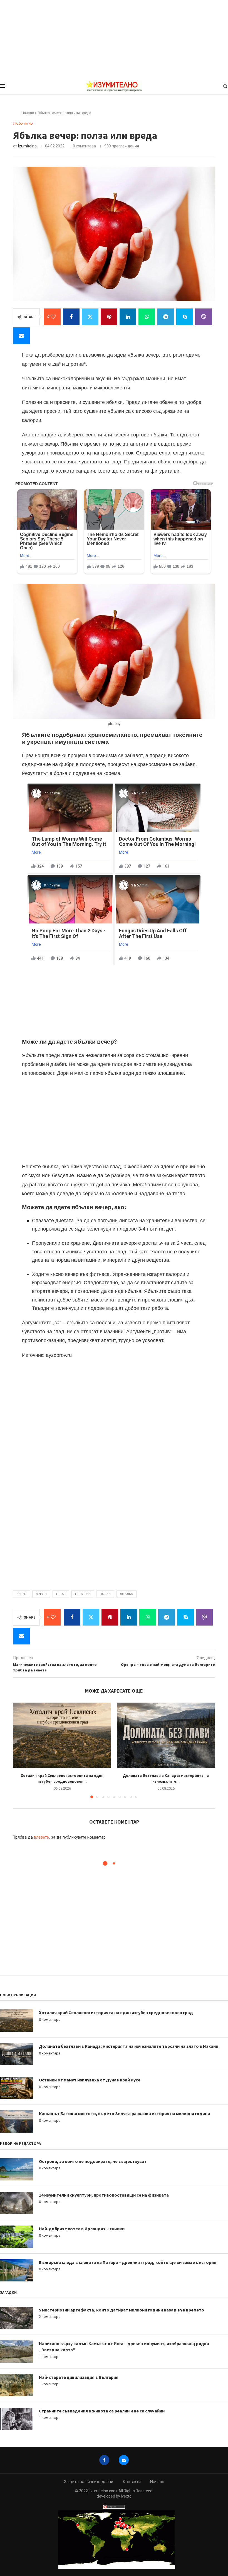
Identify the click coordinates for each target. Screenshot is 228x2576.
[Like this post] (53, 317)
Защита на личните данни (89, 2482)
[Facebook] (104, 2460)
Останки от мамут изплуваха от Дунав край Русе (90, 2080)
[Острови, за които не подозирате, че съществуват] (17, 2169)
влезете (41, 1837)
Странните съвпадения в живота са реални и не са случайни (102, 2411)
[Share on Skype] (185, 317)
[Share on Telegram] (166, 317)
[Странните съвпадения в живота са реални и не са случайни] (17, 2419)
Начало (28, 113)
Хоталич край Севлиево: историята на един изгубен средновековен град (116, 2012)
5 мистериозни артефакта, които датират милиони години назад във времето (122, 2310)
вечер (22, 1594)
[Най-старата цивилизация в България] (17, 2385)
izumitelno (27, 146)
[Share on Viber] (204, 317)
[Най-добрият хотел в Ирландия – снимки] (17, 2237)
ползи (105, 1594)
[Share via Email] (21, 336)
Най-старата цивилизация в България (79, 2377)
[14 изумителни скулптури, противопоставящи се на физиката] (17, 2203)
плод (61, 1594)
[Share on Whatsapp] (147, 317)
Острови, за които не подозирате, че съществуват (93, 2161)
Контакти (132, 2482)
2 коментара (50, 2317)
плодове (83, 1594)
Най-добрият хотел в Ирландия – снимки (82, 2229)
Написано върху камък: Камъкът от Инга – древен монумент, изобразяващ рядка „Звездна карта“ (124, 2347)
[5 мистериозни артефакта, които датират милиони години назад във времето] (17, 2318)
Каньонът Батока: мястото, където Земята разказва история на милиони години (124, 2113)
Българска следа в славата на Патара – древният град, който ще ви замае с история (128, 2262)
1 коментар (49, 2357)
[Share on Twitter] (90, 317)
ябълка (127, 1594)
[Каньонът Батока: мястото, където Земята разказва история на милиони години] (17, 2121)
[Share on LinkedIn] (128, 317)
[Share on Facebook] (71, 317)
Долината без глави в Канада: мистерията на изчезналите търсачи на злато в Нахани (129, 2046)
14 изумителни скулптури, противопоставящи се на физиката (104, 2195)
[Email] (124, 2460)
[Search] (225, 86)
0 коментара (50, 2020)
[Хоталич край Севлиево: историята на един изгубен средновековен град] (62, 1735)
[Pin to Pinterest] (109, 317)
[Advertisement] (114, 39)
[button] (21, 1750)
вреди (41, 1594)
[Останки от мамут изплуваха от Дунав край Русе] (17, 2088)
